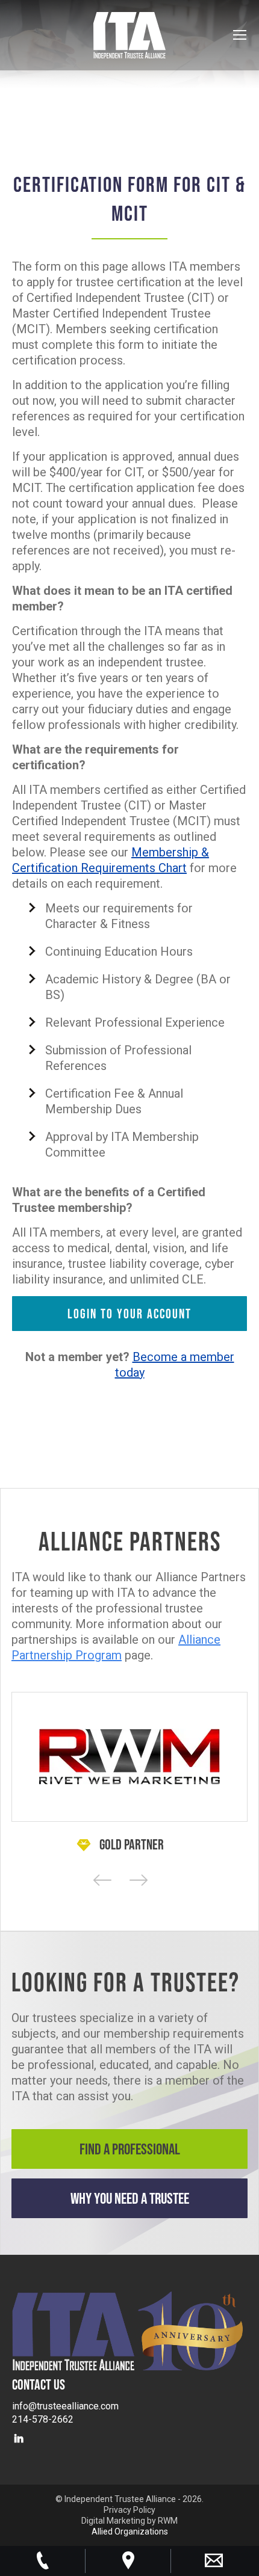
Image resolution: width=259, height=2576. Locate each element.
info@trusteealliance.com (65, 2406)
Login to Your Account (129, 1314)
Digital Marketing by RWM (129, 2521)
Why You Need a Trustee (130, 2198)
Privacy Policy (129, 2510)
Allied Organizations (130, 2531)
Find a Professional (130, 2149)
